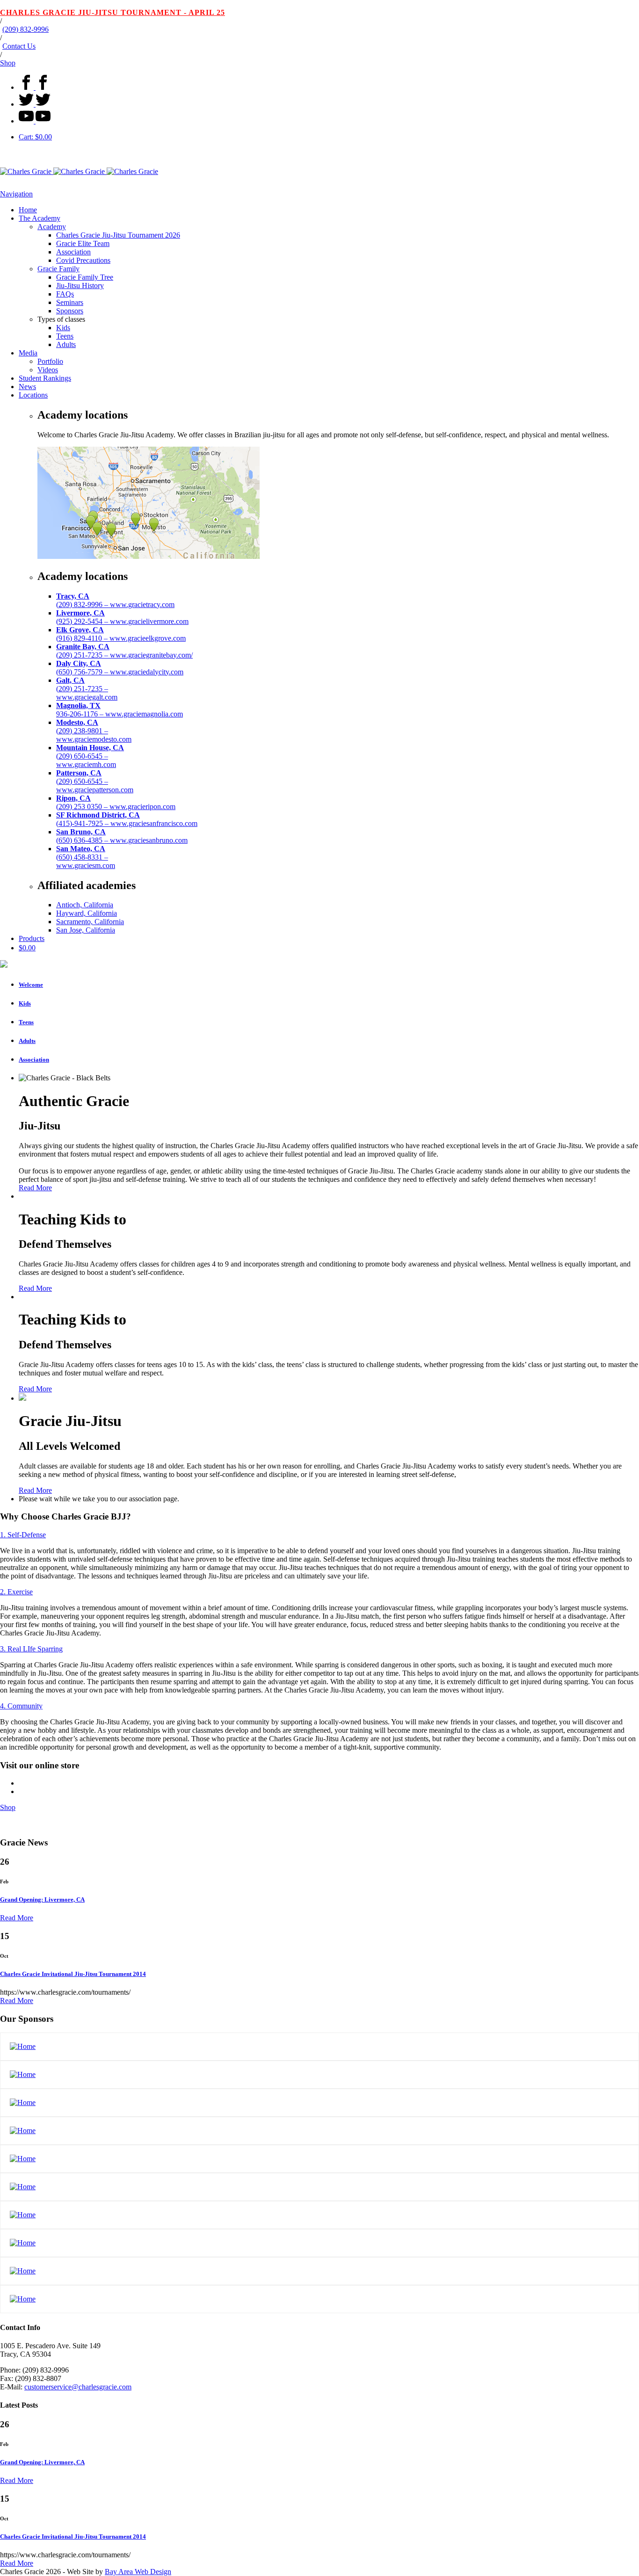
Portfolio (50, 361)
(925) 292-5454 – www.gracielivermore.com (122, 617)
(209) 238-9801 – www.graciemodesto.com (94, 731)
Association (73, 252)
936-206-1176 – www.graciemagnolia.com (120, 710)
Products (32, 938)
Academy (52, 227)
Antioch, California (85, 905)
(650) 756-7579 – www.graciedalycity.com (120, 668)
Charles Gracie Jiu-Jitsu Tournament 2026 (118, 235)
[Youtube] (35, 121)
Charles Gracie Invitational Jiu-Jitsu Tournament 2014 (73, 1974)
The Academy (40, 218)
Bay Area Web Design (138, 2572)
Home (28, 210)
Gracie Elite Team (83, 243)
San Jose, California (86, 930)
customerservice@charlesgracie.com (78, 2387)
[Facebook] (35, 87)
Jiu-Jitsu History (80, 286)
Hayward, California (87, 913)
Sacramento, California (90, 922)
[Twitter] (35, 104)
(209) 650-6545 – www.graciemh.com (90, 756)
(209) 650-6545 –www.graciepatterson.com (95, 781)
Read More (35, 1188)
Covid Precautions (83, 260)
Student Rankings (45, 378)
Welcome (31, 985)
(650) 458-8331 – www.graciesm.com (86, 857)
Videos (48, 370)
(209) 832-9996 (25, 29)
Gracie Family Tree (85, 277)
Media (28, 353)
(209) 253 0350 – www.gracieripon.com (116, 802)
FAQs (65, 294)
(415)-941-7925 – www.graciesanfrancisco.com (127, 819)
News (27, 387)
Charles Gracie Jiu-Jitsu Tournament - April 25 (113, 12)
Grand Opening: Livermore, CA (42, 1899)
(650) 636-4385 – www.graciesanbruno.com (122, 836)
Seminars (70, 302)
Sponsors (70, 311)
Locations (33, 395)
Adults (66, 344)
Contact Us (19, 46)
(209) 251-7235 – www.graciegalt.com (87, 689)
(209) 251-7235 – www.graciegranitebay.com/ (124, 651)
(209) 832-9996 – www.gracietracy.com (115, 600)
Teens (65, 336)
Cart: (35, 137)
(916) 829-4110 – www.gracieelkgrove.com (121, 634)
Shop (8, 63)
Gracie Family (58, 269)
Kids (63, 328)
